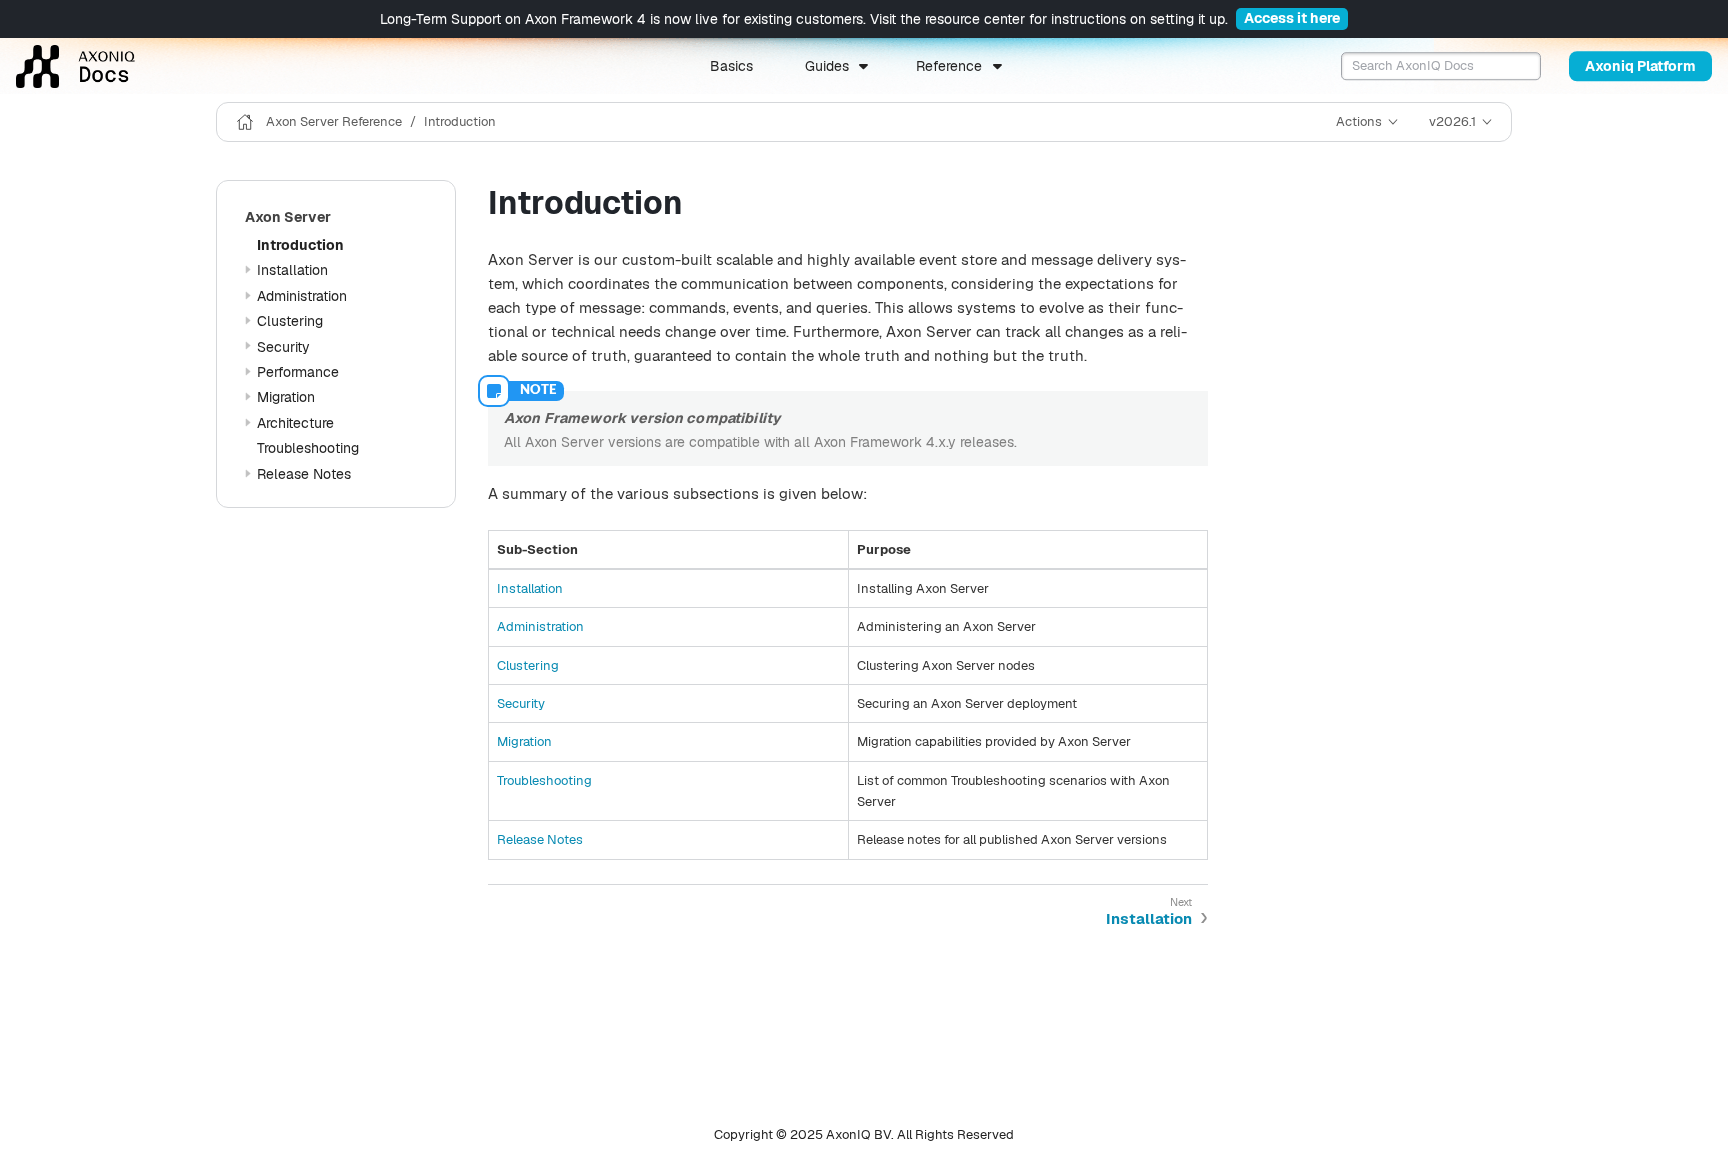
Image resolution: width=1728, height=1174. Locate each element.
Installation (292, 270)
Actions (1359, 121)
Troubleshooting (308, 448)
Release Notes (304, 474)
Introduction (460, 121)
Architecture (295, 423)
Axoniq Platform (1640, 66)
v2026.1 (1452, 121)
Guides (827, 66)
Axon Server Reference (334, 121)
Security (283, 347)
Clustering (290, 321)
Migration (286, 397)
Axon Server (288, 217)
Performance (298, 372)
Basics (731, 66)
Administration (302, 296)
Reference (949, 66)
